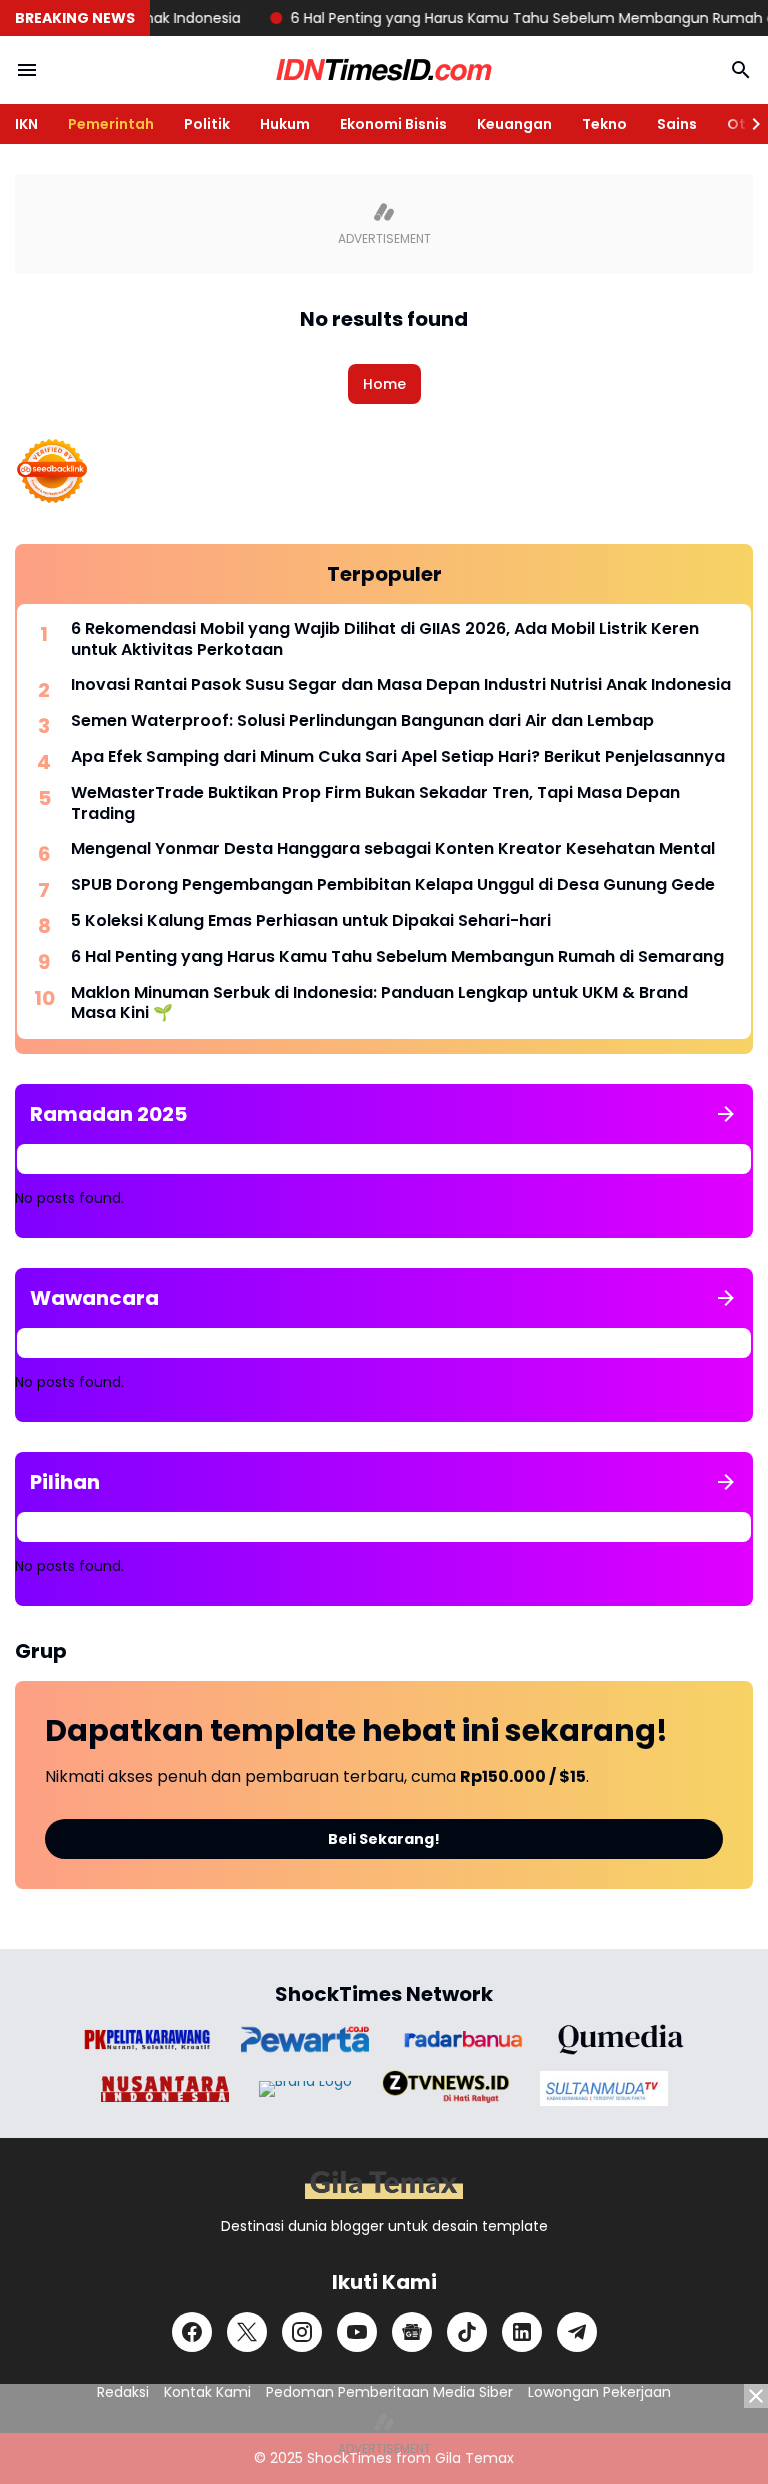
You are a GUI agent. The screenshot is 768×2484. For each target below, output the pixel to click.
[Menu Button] (27, 70)
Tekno (604, 124)
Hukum (285, 124)
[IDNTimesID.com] (384, 70)
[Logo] (384, 2184)
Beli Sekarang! (384, 1839)
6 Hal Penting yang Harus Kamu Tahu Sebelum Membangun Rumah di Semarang (397, 957)
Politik (207, 124)
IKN (26, 124)
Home (384, 384)
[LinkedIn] (522, 2332)
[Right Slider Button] (748, 124)
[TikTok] (467, 2332)
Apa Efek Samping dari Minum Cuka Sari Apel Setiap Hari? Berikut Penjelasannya (398, 757)
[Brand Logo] (147, 2039)
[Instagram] (302, 2332)
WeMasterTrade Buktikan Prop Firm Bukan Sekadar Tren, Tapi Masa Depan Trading (375, 804)
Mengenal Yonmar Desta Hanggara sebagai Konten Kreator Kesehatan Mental (393, 849)
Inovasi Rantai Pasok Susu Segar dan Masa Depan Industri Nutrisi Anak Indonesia (401, 685)
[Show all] (726, 1114)
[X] (247, 2332)
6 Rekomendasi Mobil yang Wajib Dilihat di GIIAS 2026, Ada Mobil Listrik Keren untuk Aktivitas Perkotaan (385, 640)
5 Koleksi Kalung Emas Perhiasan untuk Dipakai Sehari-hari (311, 921)
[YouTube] (357, 2332)
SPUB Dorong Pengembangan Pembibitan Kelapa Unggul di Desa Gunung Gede (393, 885)
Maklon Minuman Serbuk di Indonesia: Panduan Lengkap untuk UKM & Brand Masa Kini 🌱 (379, 1004)
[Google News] (412, 2332)
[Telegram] (577, 2332)
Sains (677, 124)
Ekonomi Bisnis (393, 124)
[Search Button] (741, 70)
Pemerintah (111, 124)
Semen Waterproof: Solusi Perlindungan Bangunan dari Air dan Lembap (362, 721)
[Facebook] (192, 2332)
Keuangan (514, 124)
